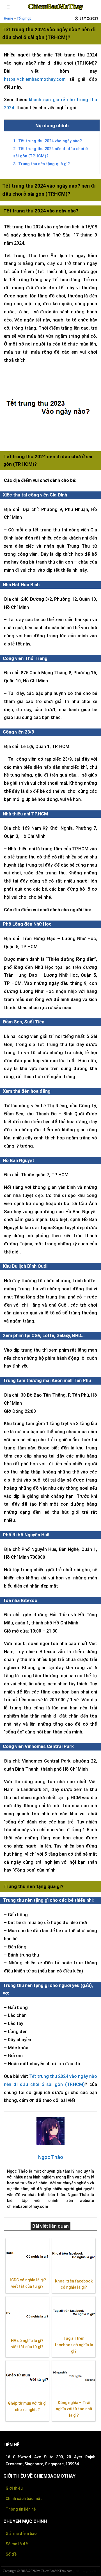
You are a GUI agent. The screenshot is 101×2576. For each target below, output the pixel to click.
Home (9, 18)
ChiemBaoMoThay (56, 6)
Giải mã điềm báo (21, 2534)
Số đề (11, 2554)
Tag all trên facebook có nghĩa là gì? (74, 2345)
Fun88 (92, 2571)
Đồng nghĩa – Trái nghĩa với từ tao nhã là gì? (74, 2409)
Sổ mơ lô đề (17, 2544)
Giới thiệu (14, 2488)
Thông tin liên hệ (21, 2509)
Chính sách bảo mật (24, 2499)
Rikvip (84, 2571)
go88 (76, 2571)
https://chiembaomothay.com (35, 79)
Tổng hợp (24, 18)
